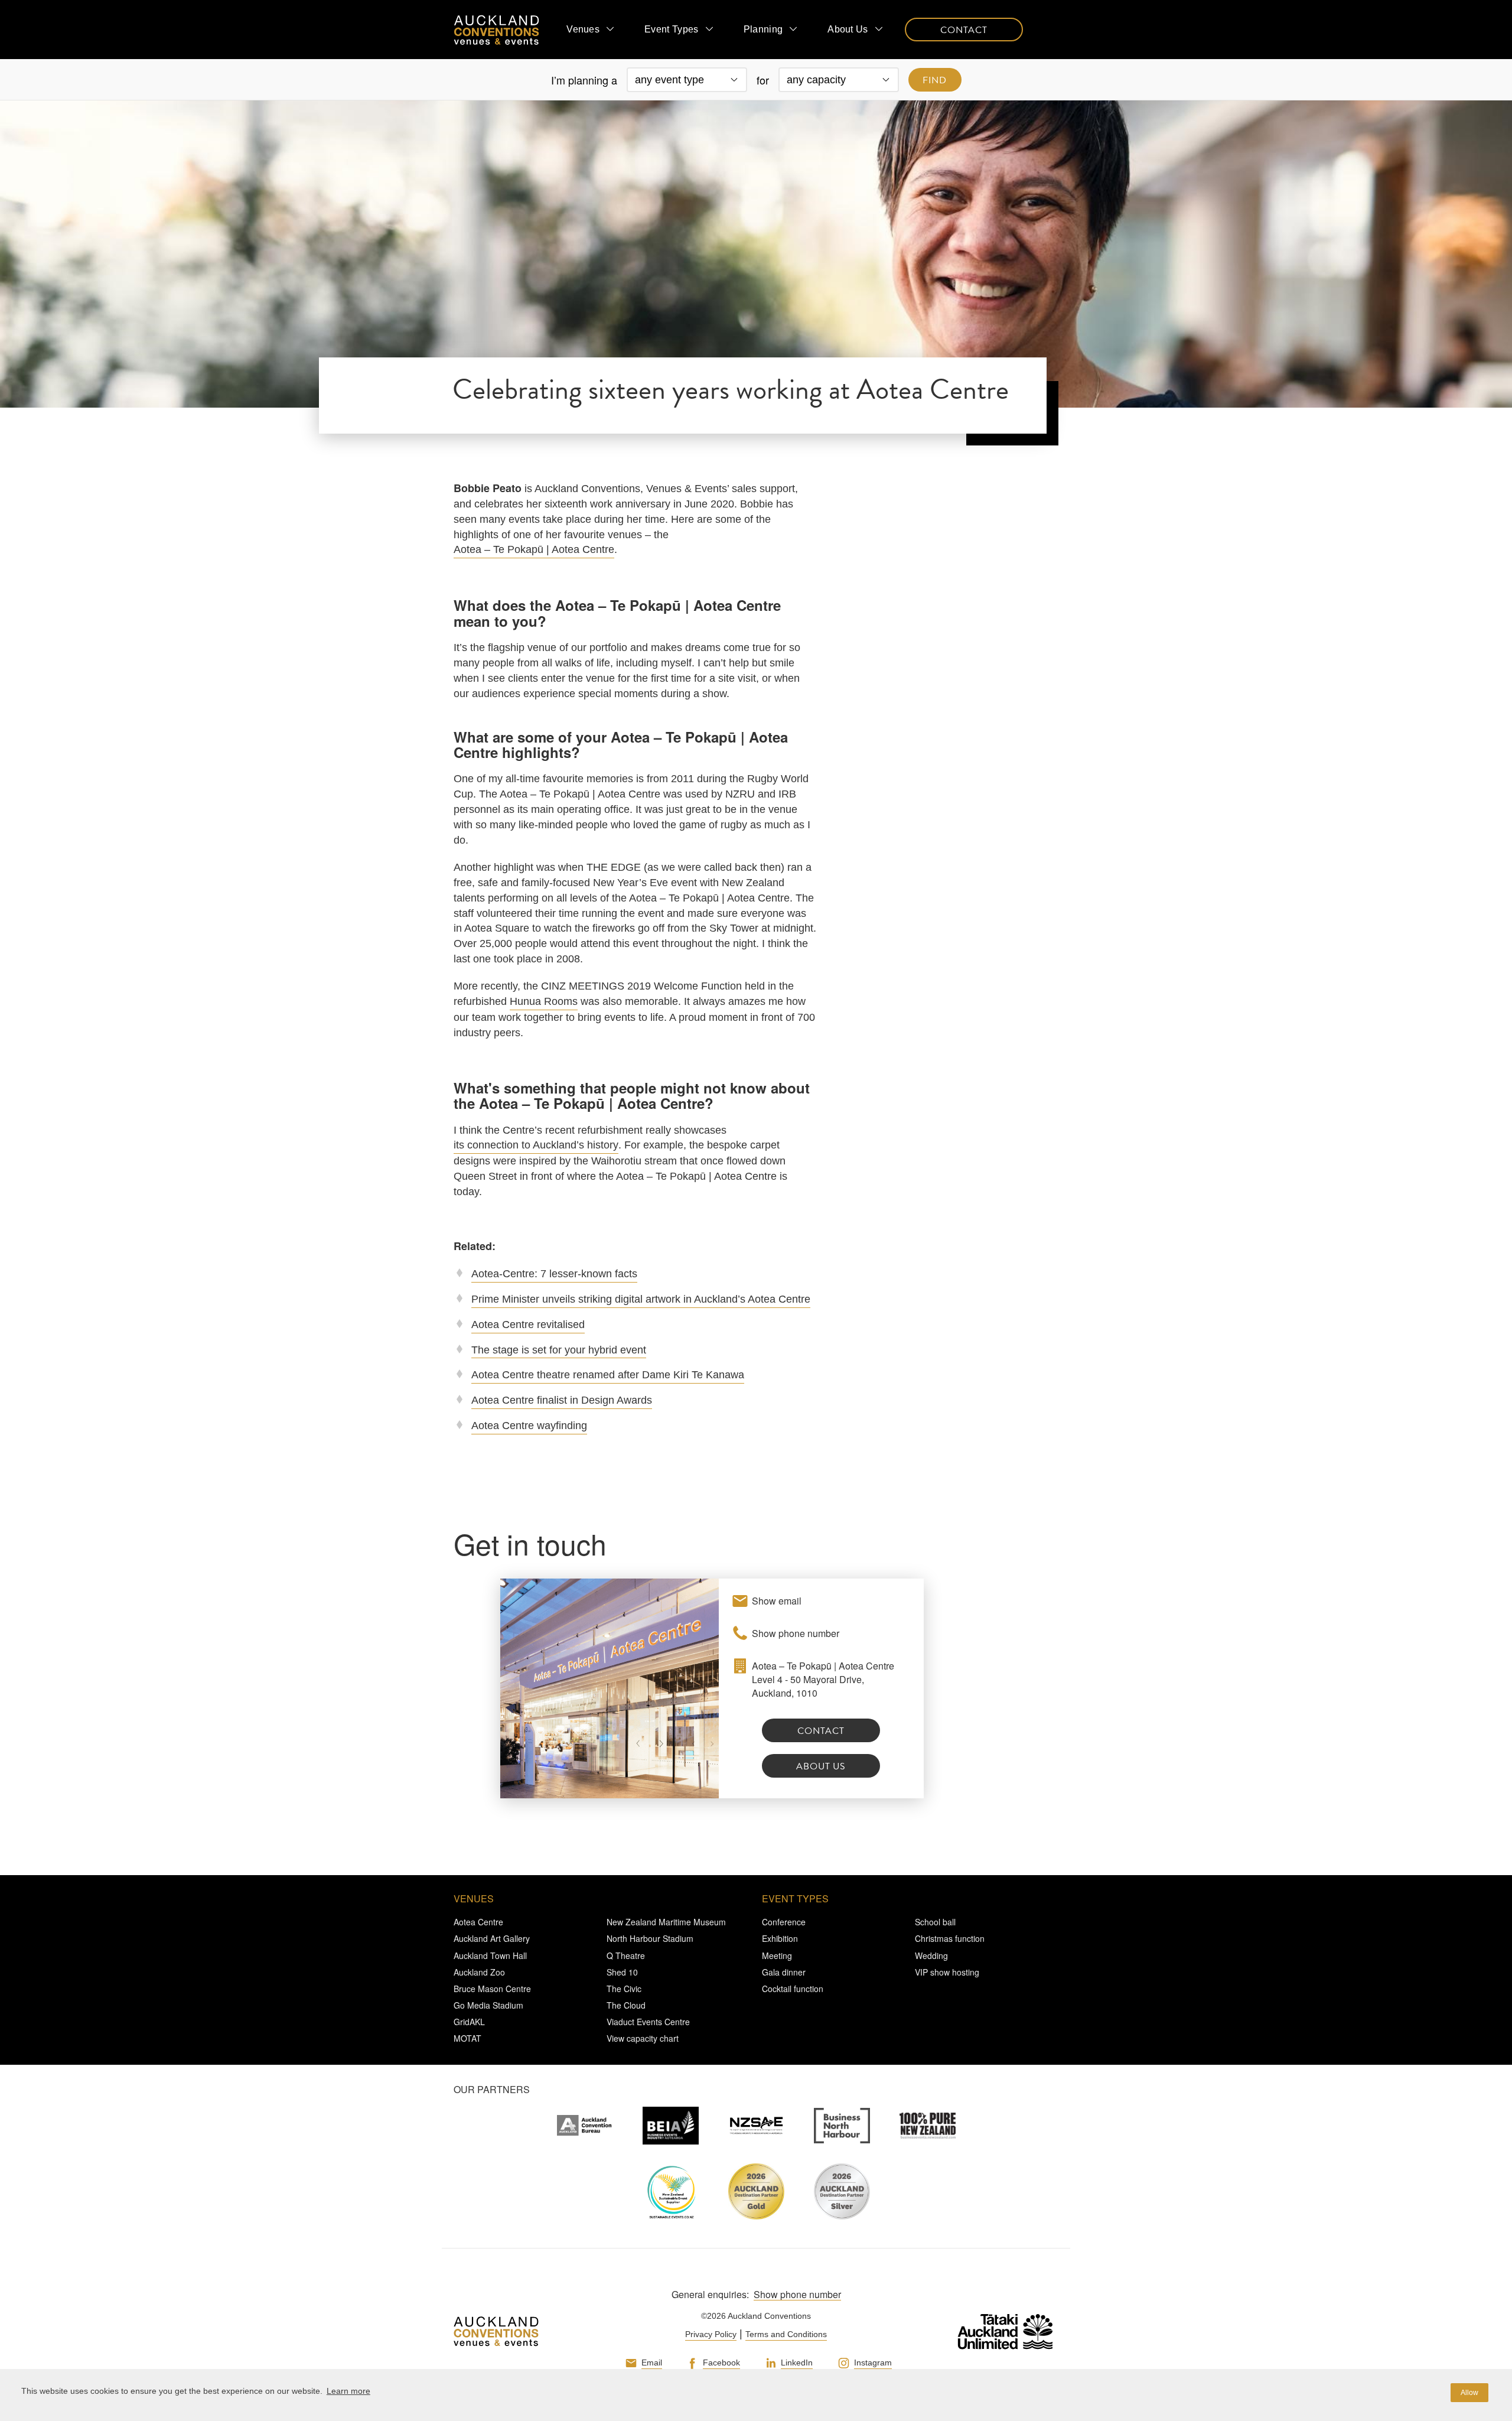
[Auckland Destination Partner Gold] (756, 2191)
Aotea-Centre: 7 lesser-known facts (554, 1274)
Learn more (348, 2391)
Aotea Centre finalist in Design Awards (562, 1400)
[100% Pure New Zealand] (928, 2126)
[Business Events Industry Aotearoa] (671, 2126)
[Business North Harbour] (842, 2126)
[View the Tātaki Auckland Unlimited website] (993, 2331)
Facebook (721, 2363)
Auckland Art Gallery (492, 1938)
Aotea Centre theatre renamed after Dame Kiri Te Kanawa (608, 1375)
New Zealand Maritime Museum (666, 1922)
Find (935, 80)
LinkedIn (797, 2363)
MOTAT (467, 2038)
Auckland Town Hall (490, 1955)
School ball (935, 1922)
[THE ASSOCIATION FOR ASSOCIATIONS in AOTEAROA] (756, 2126)
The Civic (624, 1989)
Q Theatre (626, 1955)
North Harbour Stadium (650, 1938)
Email (652, 2363)
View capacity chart (643, 2038)
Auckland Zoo (479, 1972)
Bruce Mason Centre (492, 1989)
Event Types (672, 29)
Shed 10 (622, 1972)
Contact (821, 1731)
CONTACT (964, 30)
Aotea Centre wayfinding (529, 1426)
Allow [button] (1469, 2393)
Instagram (873, 2363)
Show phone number (796, 1633)
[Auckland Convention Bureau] (585, 2126)
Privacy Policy (711, 2334)
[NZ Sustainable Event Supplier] (671, 2191)
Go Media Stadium (488, 2005)
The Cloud (626, 2005)
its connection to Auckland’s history (536, 1145)
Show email (777, 1601)
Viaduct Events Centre (648, 2022)
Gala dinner (784, 1972)
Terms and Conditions (786, 2334)
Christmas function (950, 1938)
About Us (848, 29)
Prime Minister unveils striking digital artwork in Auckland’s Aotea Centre (641, 1299)
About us (821, 1766)
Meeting (777, 1955)
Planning (763, 29)
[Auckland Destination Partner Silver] (842, 2191)
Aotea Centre (478, 1922)
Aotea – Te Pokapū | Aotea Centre (534, 549)
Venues (583, 29)
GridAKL (469, 2022)
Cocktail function (793, 1989)
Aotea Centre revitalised (528, 1325)
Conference (784, 1922)
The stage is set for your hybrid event (559, 1350)
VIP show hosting (947, 1972)
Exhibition (780, 1938)
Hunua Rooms (544, 1001)
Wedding (931, 1955)
